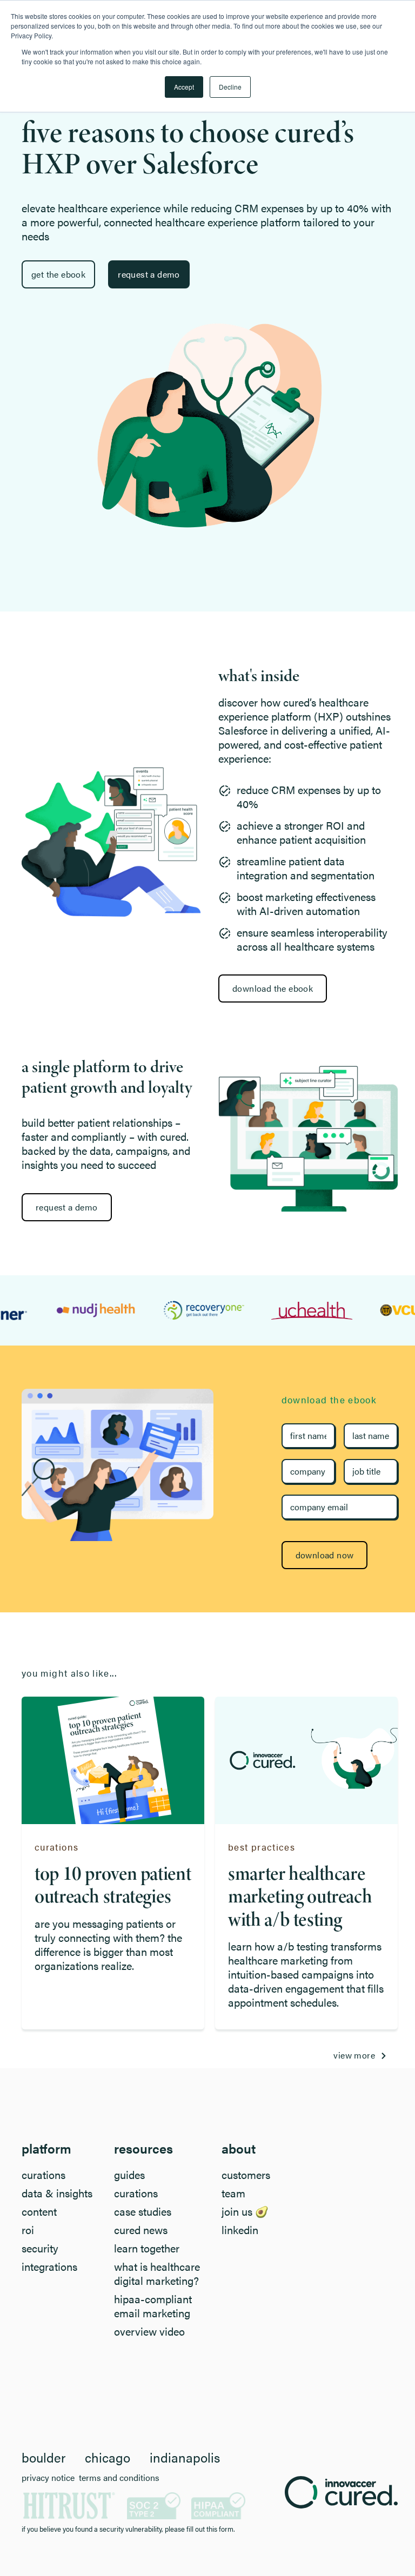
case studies (143, 2211)
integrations (49, 2266)
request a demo (67, 1207)
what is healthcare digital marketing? (157, 2274)
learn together (147, 2248)
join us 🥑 (245, 2211)
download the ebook (273, 988)
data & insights (57, 2193)
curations (43, 2175)
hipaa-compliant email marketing (153, 2306)
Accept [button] (184, 87)
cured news (141, 2230)
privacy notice (48, 2478)
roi (28, 2230)
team (233, 2193)
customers (246, 2175)
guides (129, 2175)
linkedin (240, 2230)
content (39, 2211)
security (40, 2248)
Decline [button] (230, 87)
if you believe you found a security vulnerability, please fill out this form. (128, 2529)
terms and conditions (119, 2478)
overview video (149, 2331)
